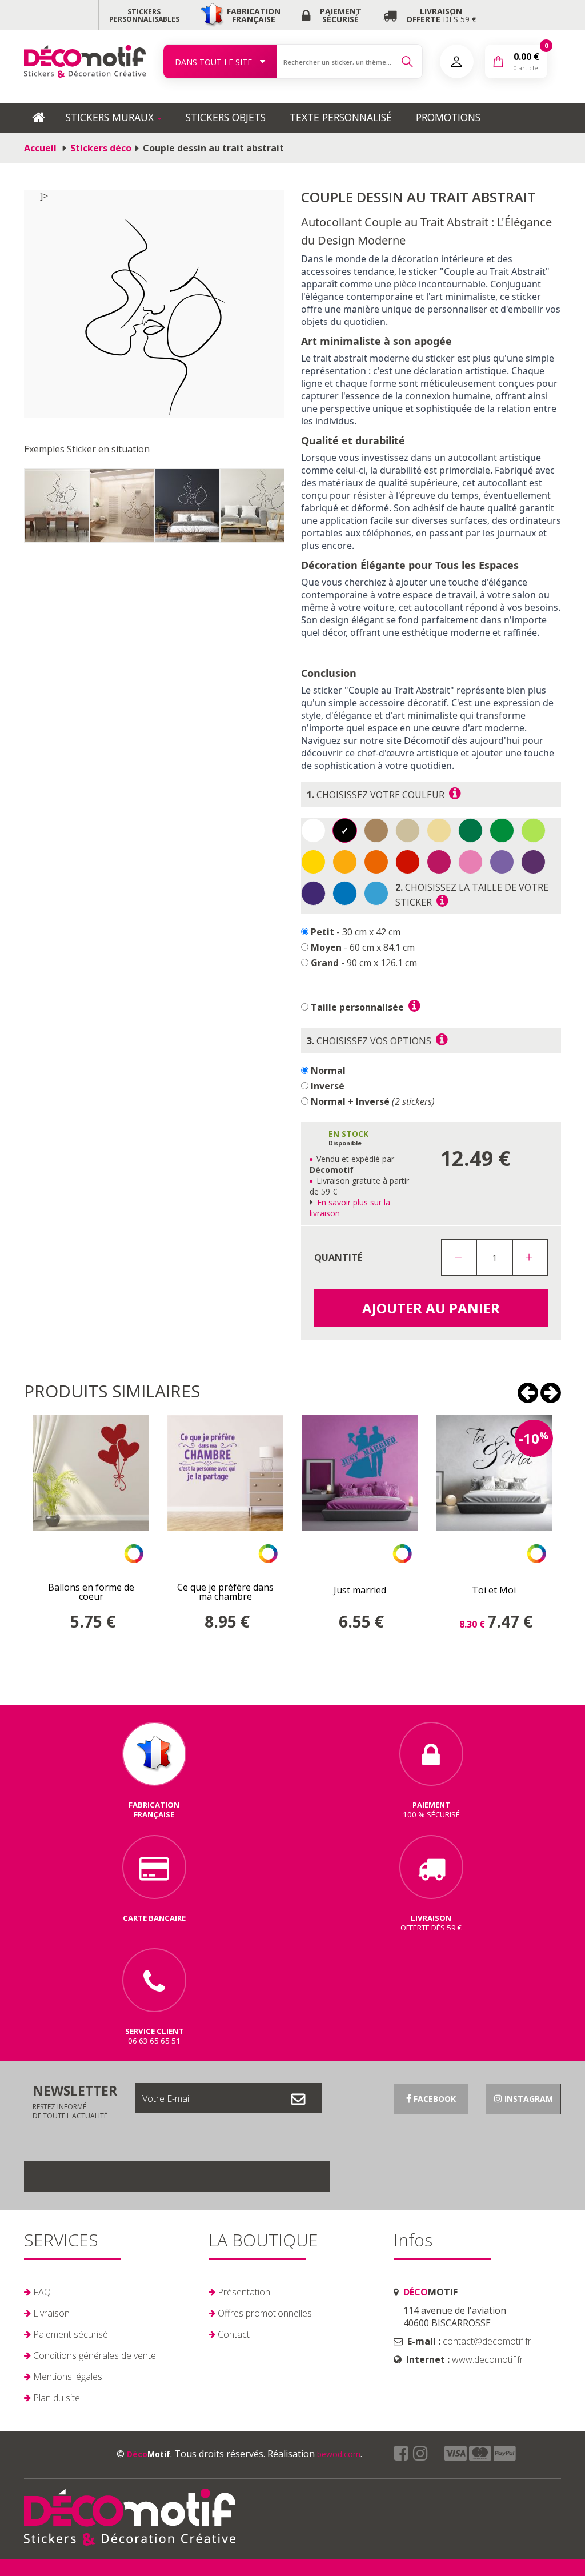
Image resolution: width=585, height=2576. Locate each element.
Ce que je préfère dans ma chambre (225, 1592)
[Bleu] (345, 893)
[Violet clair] (502, 862)
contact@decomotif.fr (487, 2341)
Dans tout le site (215, 62)
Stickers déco (101, 148)
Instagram (528, 2099)
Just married (360, 1590)
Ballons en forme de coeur (91, 1592)
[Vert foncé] (470, 830)
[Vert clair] (533, 830)
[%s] (62, 506)
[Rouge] (408, 862)
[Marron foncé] (376, 830)
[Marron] (408, 830)
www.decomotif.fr (488, 2359)
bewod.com (339, 2454)
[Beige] (439, 830)
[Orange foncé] (376, 862)
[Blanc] (313, 830)
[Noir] (345, 830)
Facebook (434, 2099)
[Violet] (533, 862)
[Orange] (345, 862)
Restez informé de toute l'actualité (75, 2101)
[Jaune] (313, 862)
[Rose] (470, 862)
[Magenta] (439, 862)
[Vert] (502, 830)
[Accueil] (85, 61)
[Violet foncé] (313, 893)
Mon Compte (457, 61)
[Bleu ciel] (376, 893)
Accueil (40, 148)
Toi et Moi (494, 1590)
